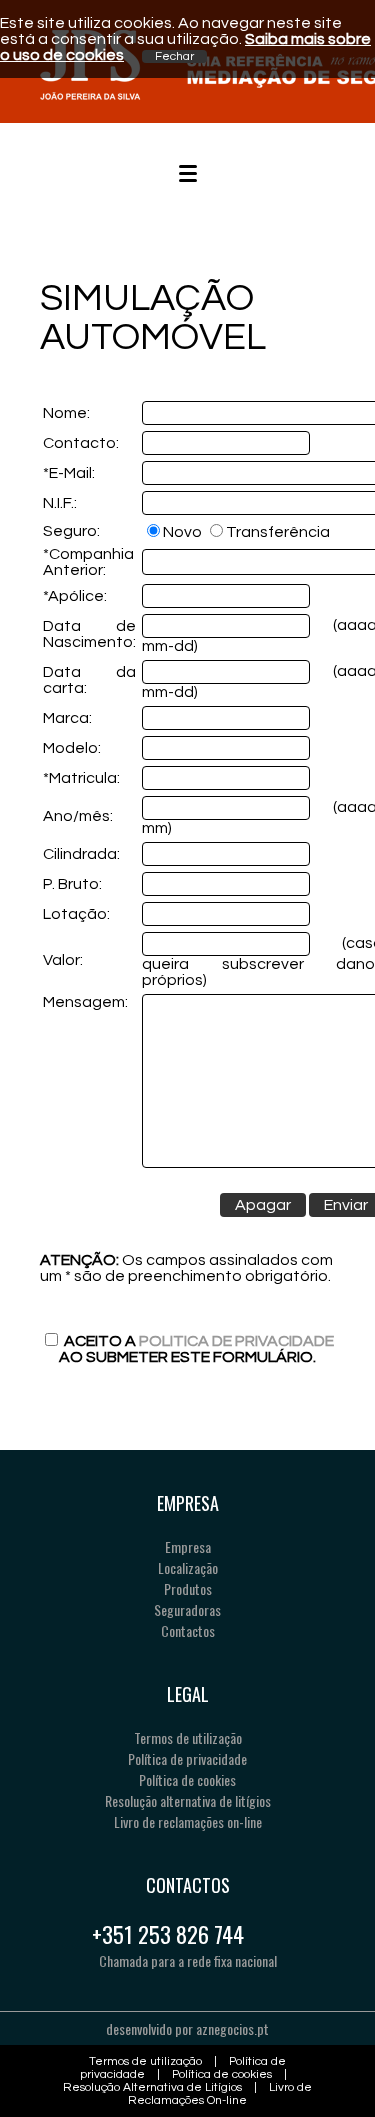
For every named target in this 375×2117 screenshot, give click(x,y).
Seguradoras (187, 1609)
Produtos (188, 1588)
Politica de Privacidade (236, 1341)
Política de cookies (187, 1779)
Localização (188, 1567)
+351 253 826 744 (168, 1934)
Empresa (188, 1546)
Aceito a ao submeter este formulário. (196, 1349)
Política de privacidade (187, 1758)
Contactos (188, 1630)
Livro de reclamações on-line (188, 1821)
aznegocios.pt (232, 2028)
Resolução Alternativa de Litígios (152, 2087)
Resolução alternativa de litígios (188, 1800)
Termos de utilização (188, 1737)
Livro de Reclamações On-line (220, 2094)
